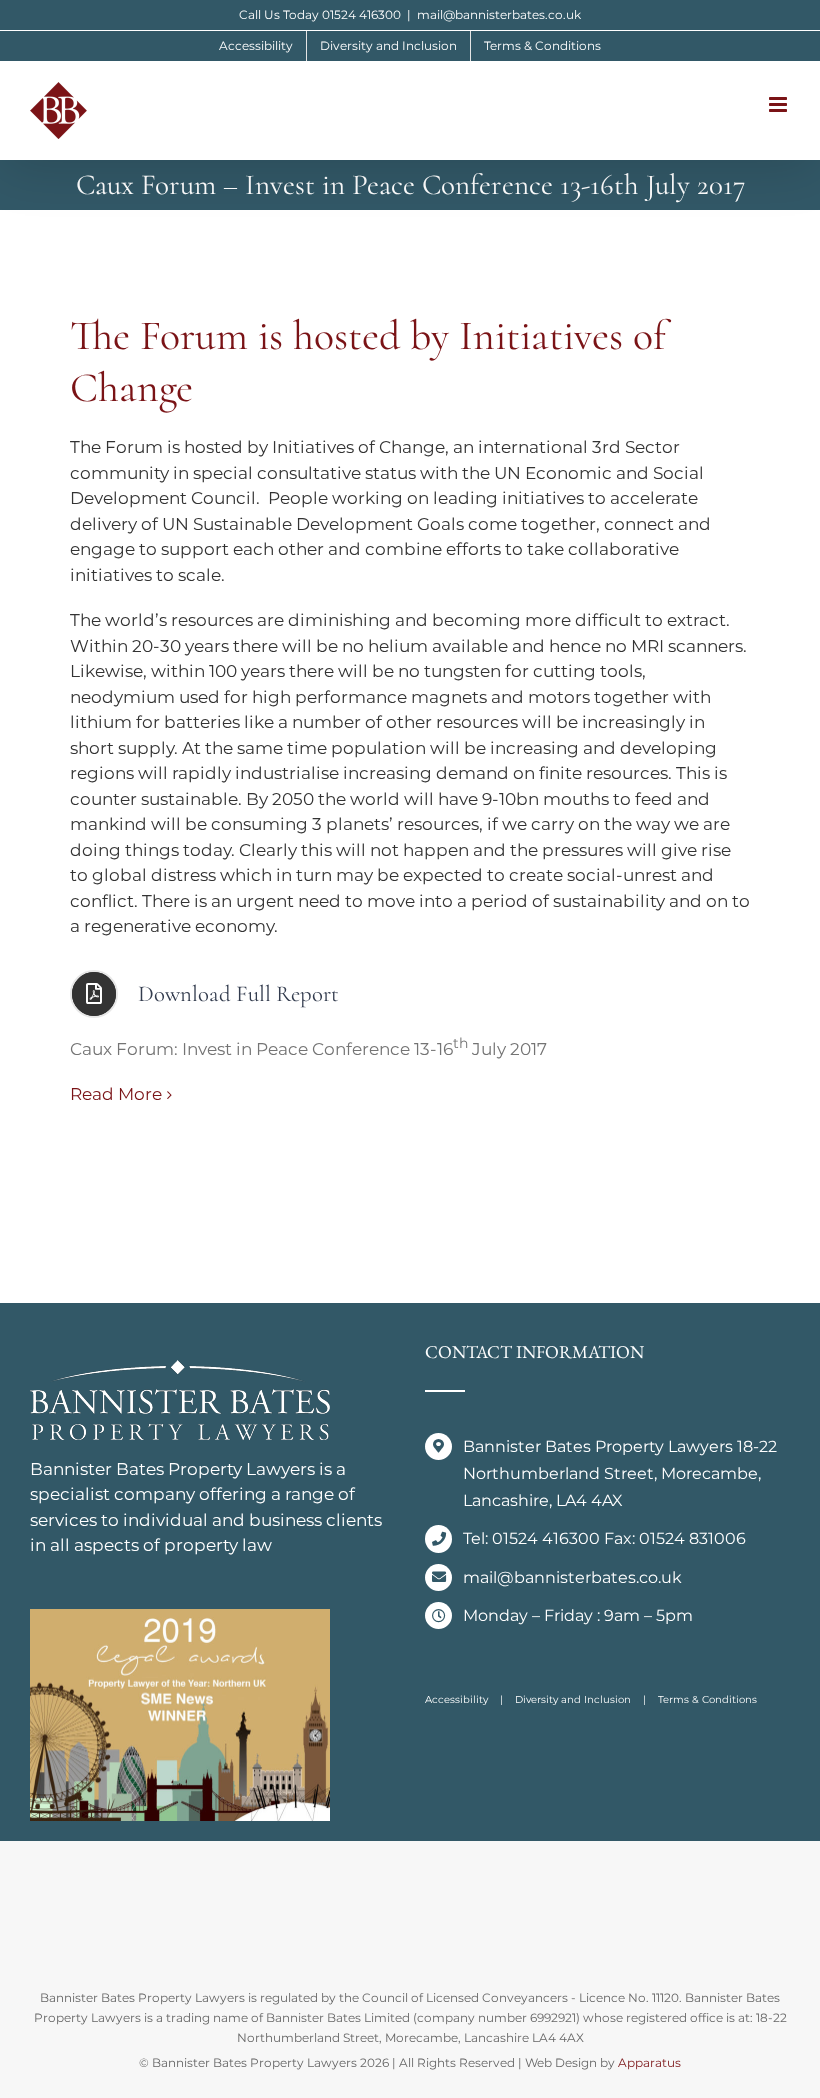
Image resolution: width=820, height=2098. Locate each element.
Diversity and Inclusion (573, 1699)
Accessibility (456, 1699)
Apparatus (649, 2062)
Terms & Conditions (707, 1699)
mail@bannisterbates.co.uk (499, 14)
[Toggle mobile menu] (779, 104)
